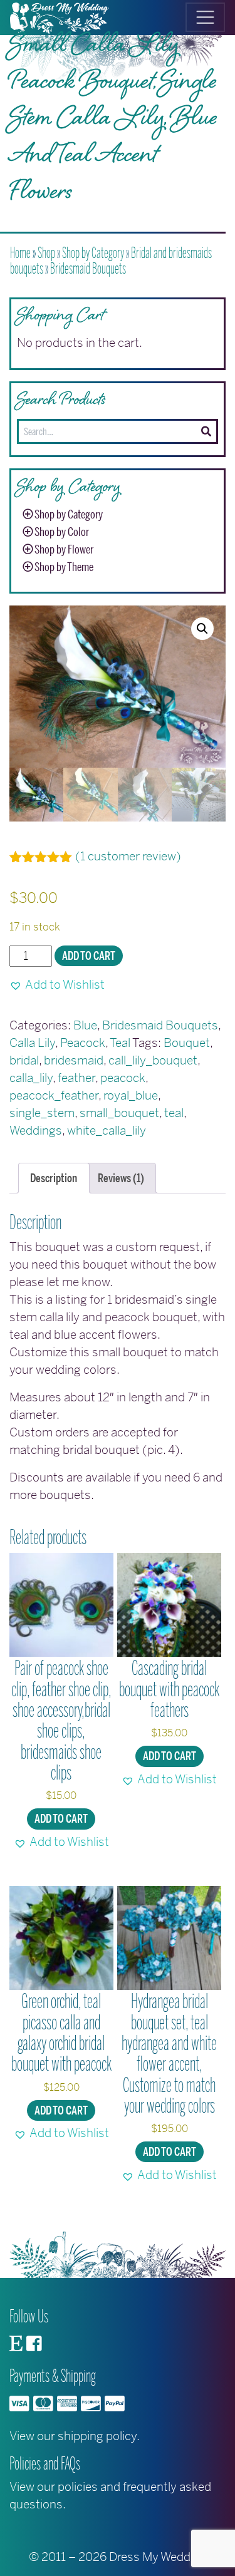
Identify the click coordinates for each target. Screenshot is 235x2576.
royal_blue (131, 1095)
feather (76, 1078)
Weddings (36, 1131)
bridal (24, 1060)
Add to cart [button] (61, 1819)
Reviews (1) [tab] (121, 1178)
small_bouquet (119, 1113)
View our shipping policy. (75, 2436)
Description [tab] (54, 1178)
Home (20, 253)
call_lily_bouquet (153, 1060)
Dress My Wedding (158, 2557)
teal (174, 1113)
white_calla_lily (107, 1131)
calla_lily (31, 1078)
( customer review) (128, 856)
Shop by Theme (64, 567)
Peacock (83, 1043)
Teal (120, 1043)
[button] (202, 629)
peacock (123, 1078)
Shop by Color (62, 532)
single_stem (42, 1113)
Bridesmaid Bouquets (88, 269)
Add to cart (89, 956)
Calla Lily (32, 1043)
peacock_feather (54, 1095)
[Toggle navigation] (205, 17)
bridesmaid (74, 1060)
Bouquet (187, 1043)
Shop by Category (93, 253)
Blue (85, 1025)
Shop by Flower (64, 550)
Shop (46, 253)
